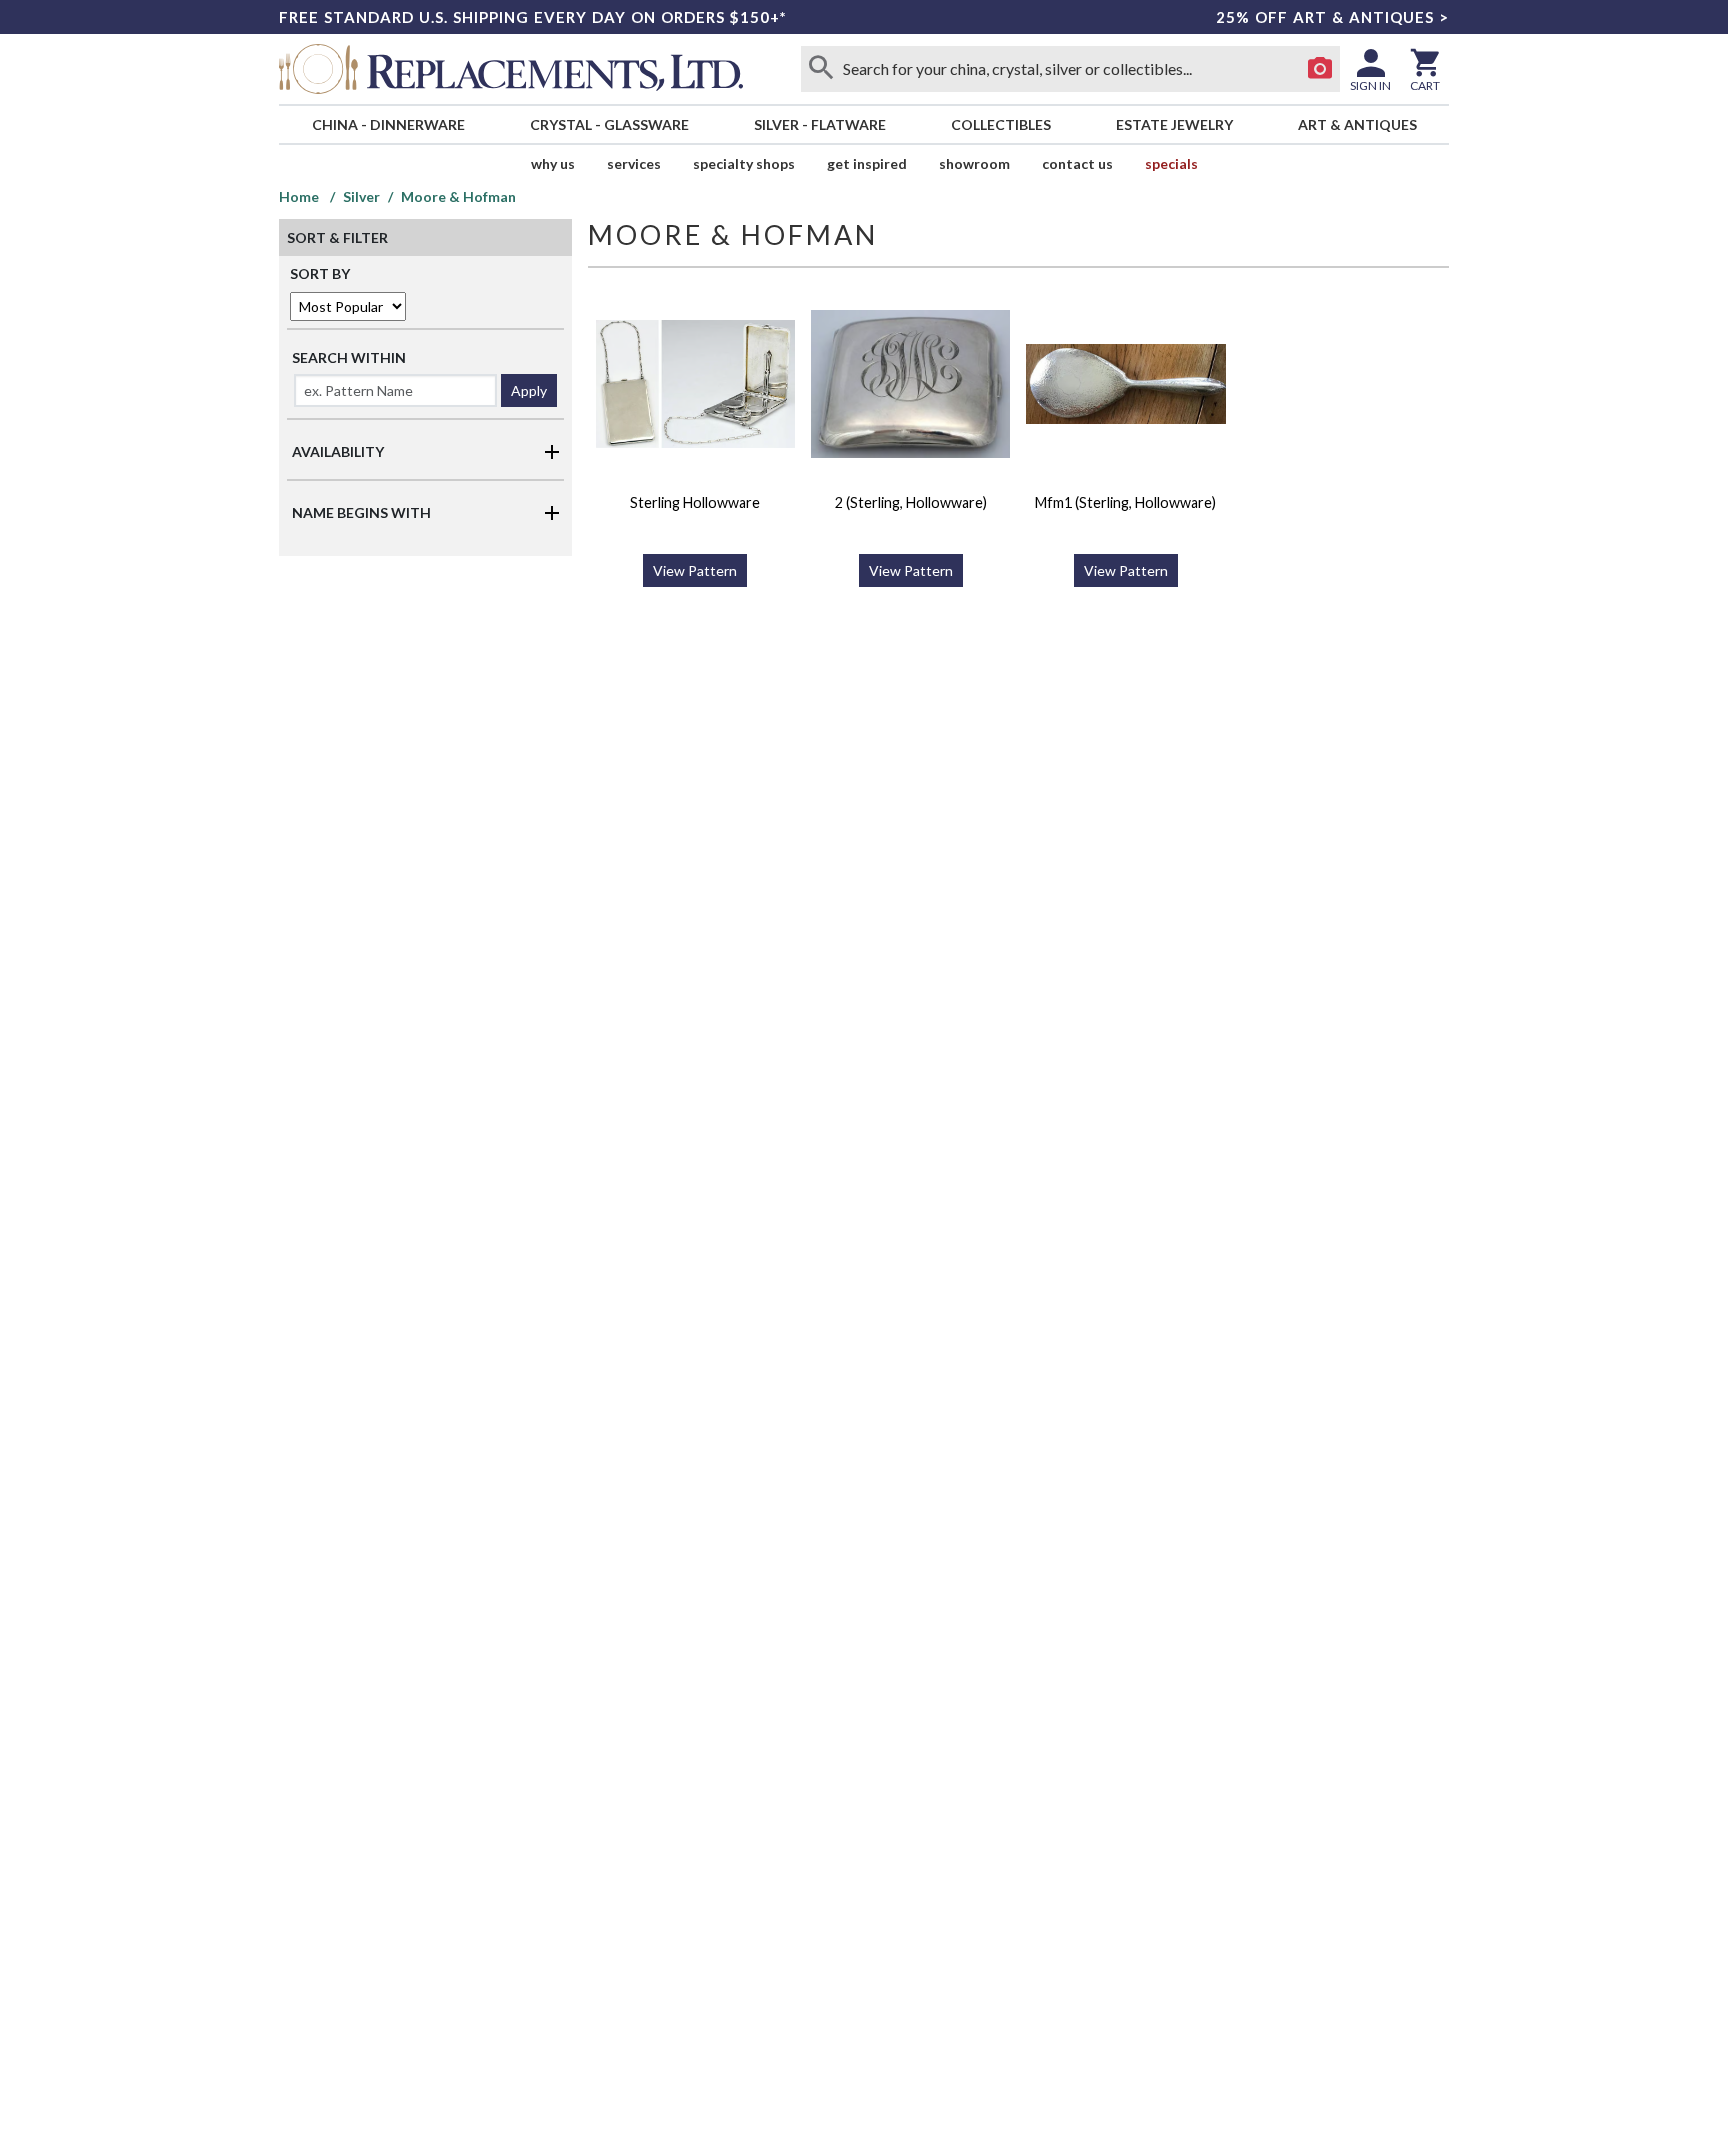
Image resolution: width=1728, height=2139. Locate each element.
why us (553, 163)
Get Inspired (867, 163)
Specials (1171, 163)
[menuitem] (388, 124)
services (634, 163)
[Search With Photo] (1320, 69)
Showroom (974, 163)
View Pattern (695, 570)
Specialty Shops (744, 163)
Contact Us (1077, 163)
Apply (529, 390)
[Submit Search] (821, 69)
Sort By (320, 273)
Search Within (349, 357)
